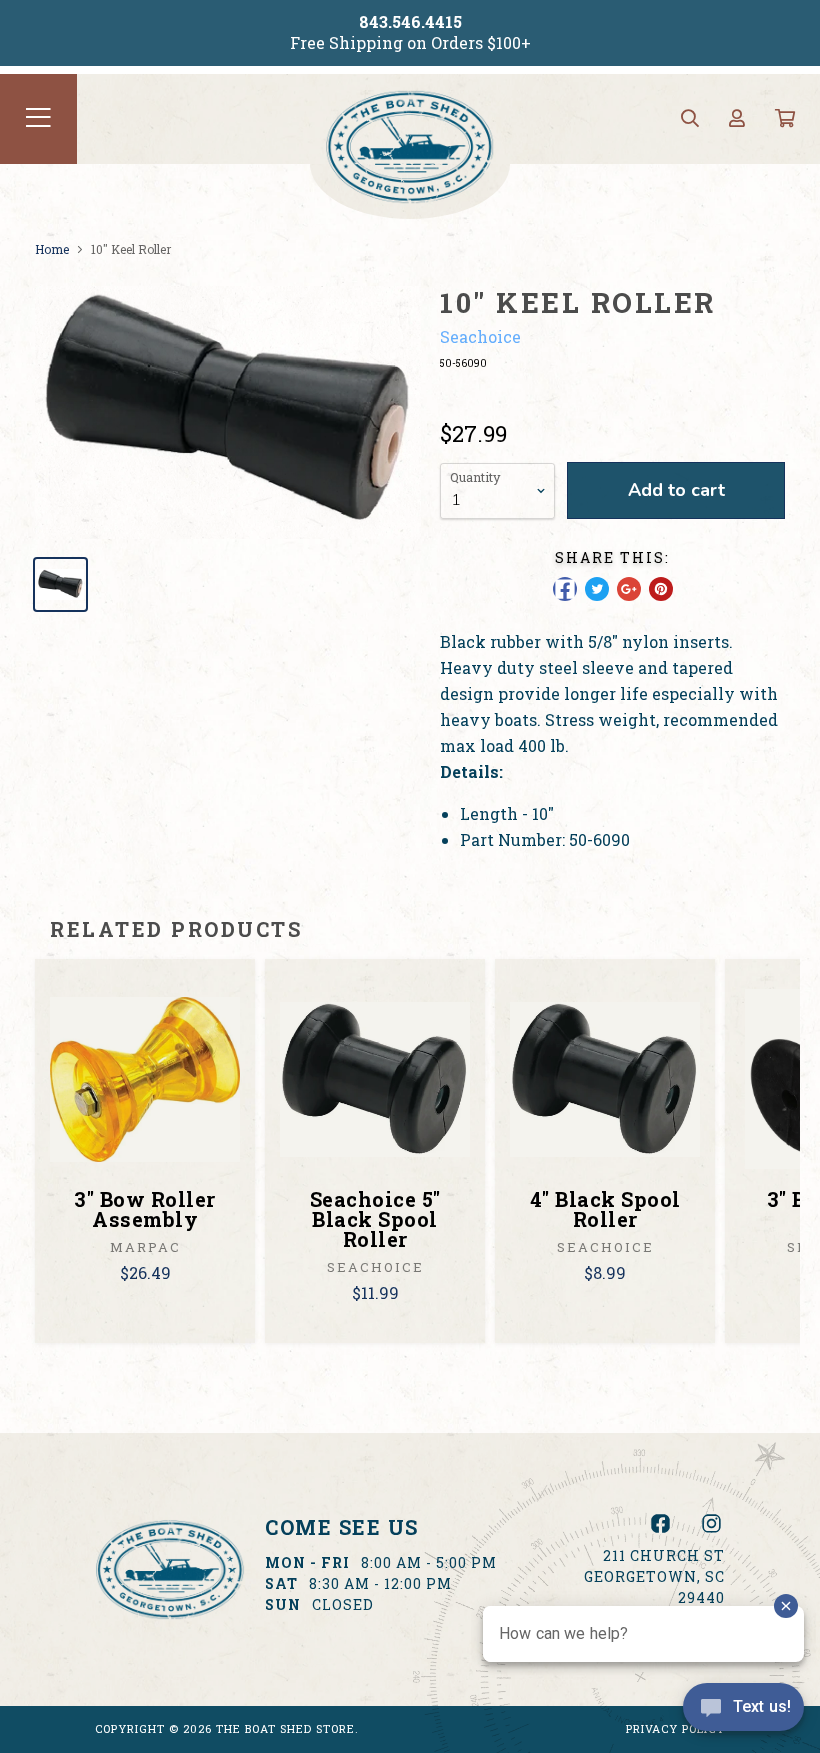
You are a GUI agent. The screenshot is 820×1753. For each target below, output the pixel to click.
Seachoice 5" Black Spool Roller (375, 1219)
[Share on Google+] (629, 589)
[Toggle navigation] (38, 119)
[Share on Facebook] (565, 589)
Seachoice (480, 336)
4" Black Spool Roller (605, 1209)
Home (52, 249)
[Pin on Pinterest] (661, 589)
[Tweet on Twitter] (597, 589)
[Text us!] (743, 1712)
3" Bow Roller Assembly (145, 1209)
